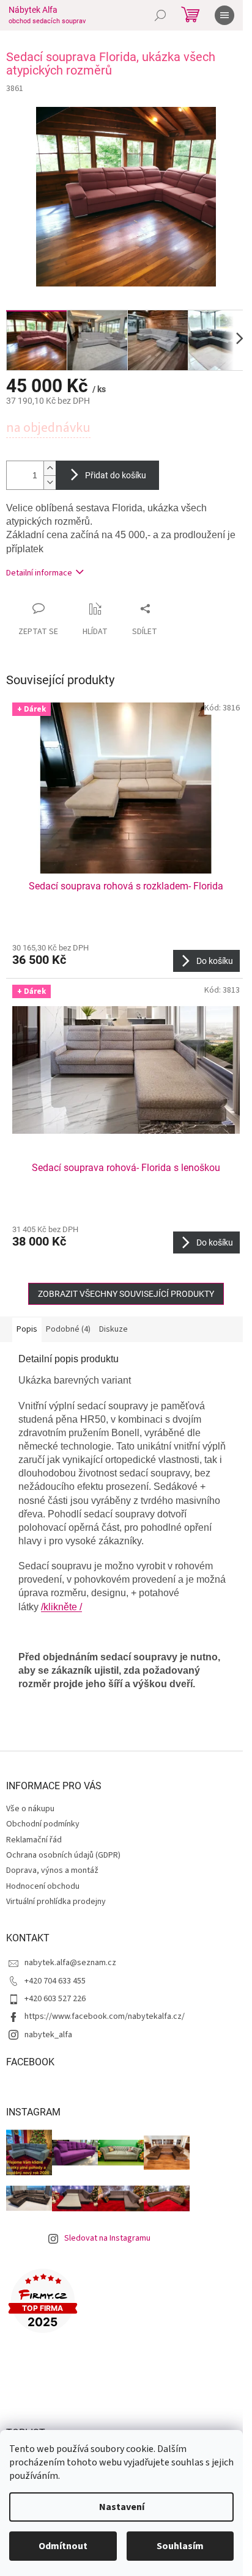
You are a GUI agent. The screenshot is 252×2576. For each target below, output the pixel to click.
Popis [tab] (27, 1329)
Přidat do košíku (116, 475)
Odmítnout (63, 2546)
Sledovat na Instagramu (107, 2238)
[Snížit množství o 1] (50, 482)
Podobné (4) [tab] (68, 1329)
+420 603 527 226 (55, 1999)
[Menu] (224, 15)
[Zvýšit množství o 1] (50, 468)
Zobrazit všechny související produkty (126, 1294)
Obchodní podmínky (43, 1824)
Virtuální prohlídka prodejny (56, 1902)
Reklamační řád (34, 1840)
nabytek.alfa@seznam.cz (70, 1963)
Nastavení (122, 2507)
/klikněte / (61, 1607)
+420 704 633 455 (55, 1981)
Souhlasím (180, 2546)
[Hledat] (160, 15)
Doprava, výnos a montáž (52, 1870)
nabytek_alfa (48, 2035)
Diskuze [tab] (113, 1329)
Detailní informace (39, 573)
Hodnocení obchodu (43, 1886)
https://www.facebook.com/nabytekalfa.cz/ (105, 2016)
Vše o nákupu (30, 1809)
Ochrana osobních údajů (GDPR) (63, 1855)
